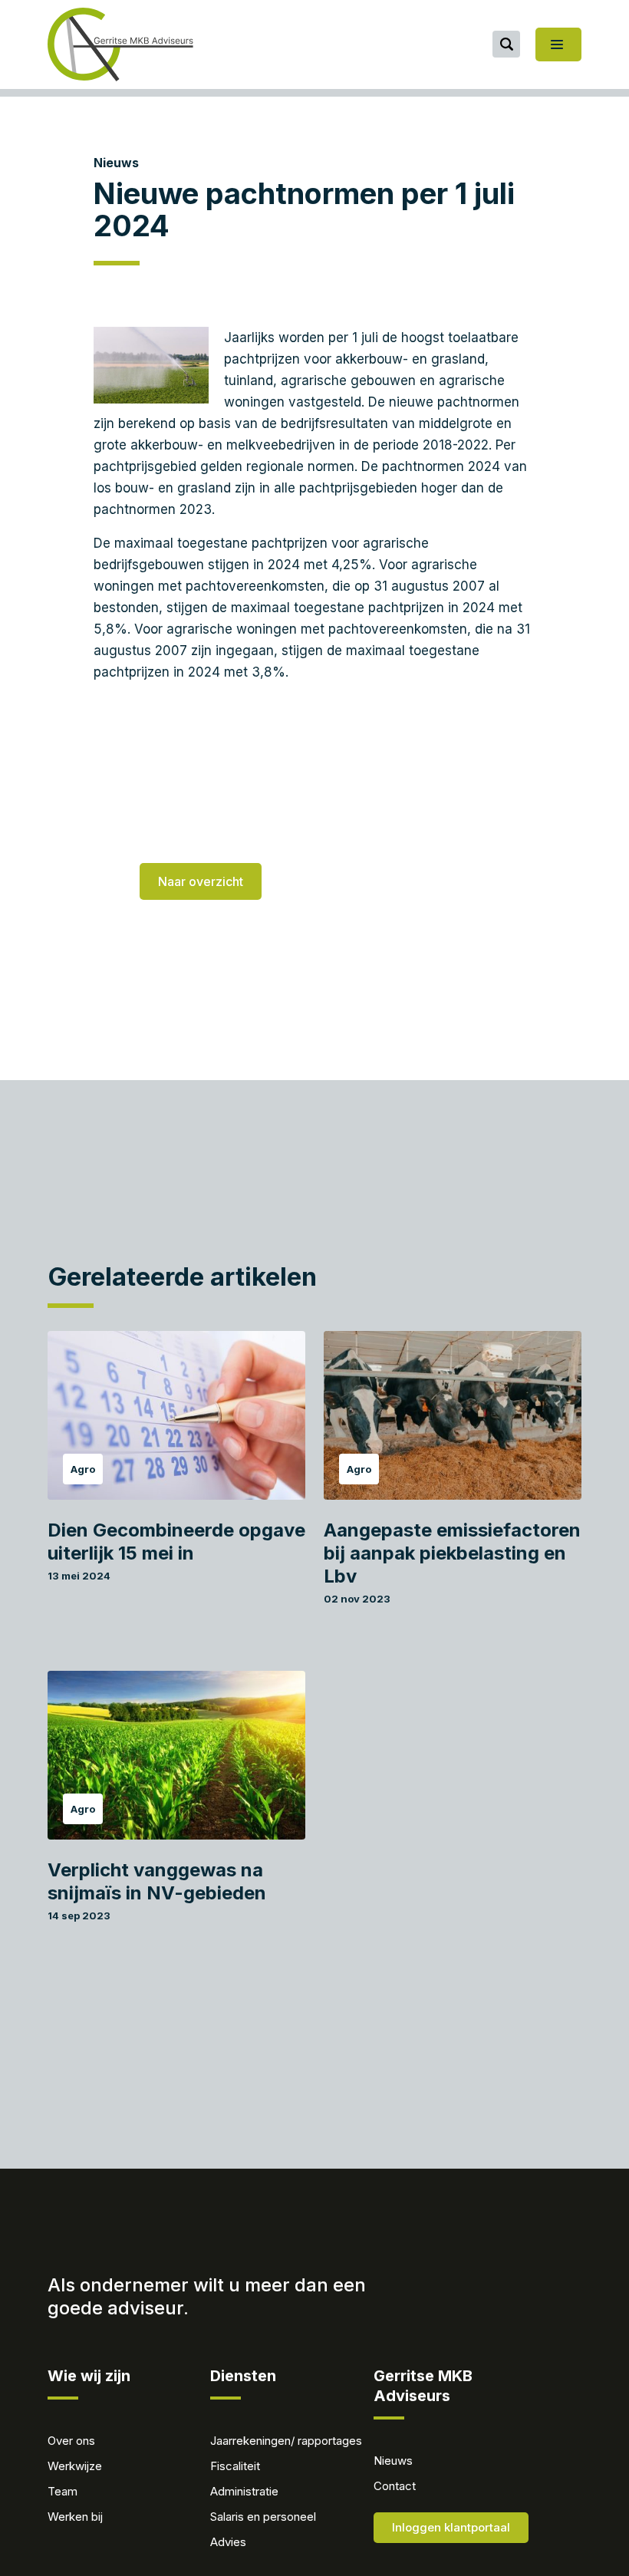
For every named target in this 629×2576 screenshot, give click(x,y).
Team (63, 2491)
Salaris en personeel (263, 2517)
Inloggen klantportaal (451, 2527)
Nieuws (116, 163)
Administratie (244, 2491)
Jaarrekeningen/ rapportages (286, 2441)
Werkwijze (75, 2466)
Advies (228, 2542)
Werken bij (75, 2517)
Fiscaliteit (235, 2466)
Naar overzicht (201, 881)
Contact (395, 2486)
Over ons (71, 2441)
